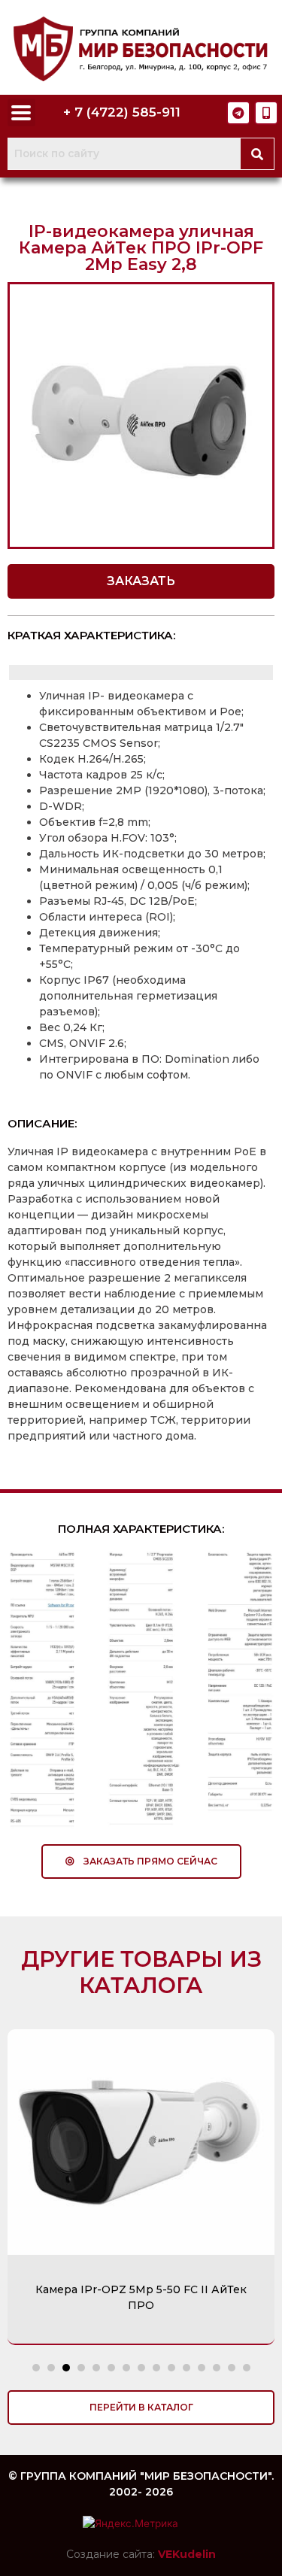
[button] (141, 581)
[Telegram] (238, 113)
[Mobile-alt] (266, 113)
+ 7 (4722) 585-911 (122, 112)
